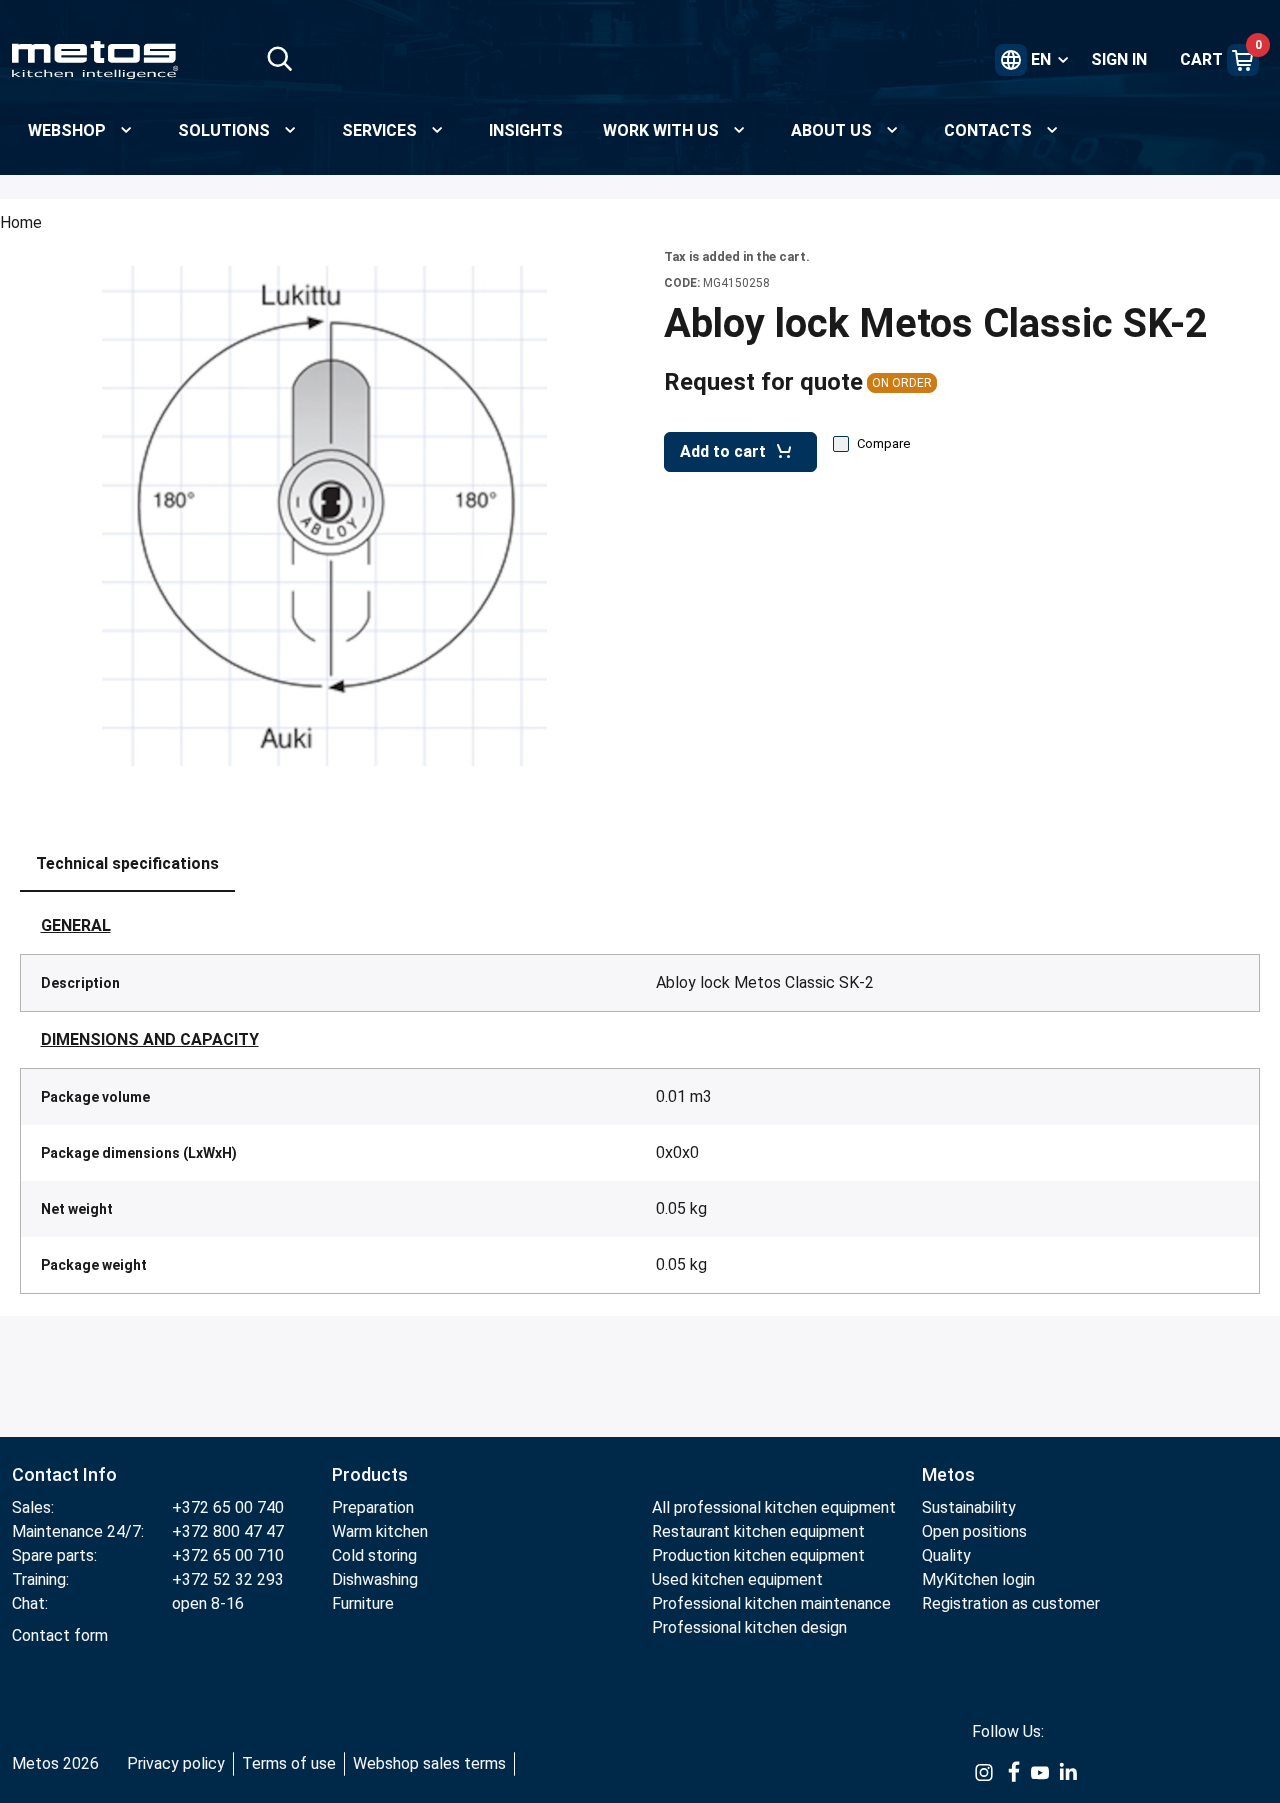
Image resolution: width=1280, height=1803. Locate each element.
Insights (526, 130)
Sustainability (969, 1507)
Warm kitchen (382, 1531)
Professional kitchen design (749, 1627)
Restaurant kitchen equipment (760, 1531)
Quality (946, 1555)
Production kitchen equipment (758, 1555)
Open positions (974, 1531)
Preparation (373, 1507)
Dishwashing (375, 1579)
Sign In (1119, 59)
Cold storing (374, 1555)
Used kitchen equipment (737, 1579)
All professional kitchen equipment (774, 1507)
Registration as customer (1011, 1603)
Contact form (60, 1635)
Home (21, 222)
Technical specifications (127, 863)
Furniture (363, 1603)
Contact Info (64, 1474)
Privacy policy (176, 1763)
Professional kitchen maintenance (771, 1603)
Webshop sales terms (429, 1763)
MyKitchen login (978, 1579)
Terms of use (289, 1763)
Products (370, 1474)
